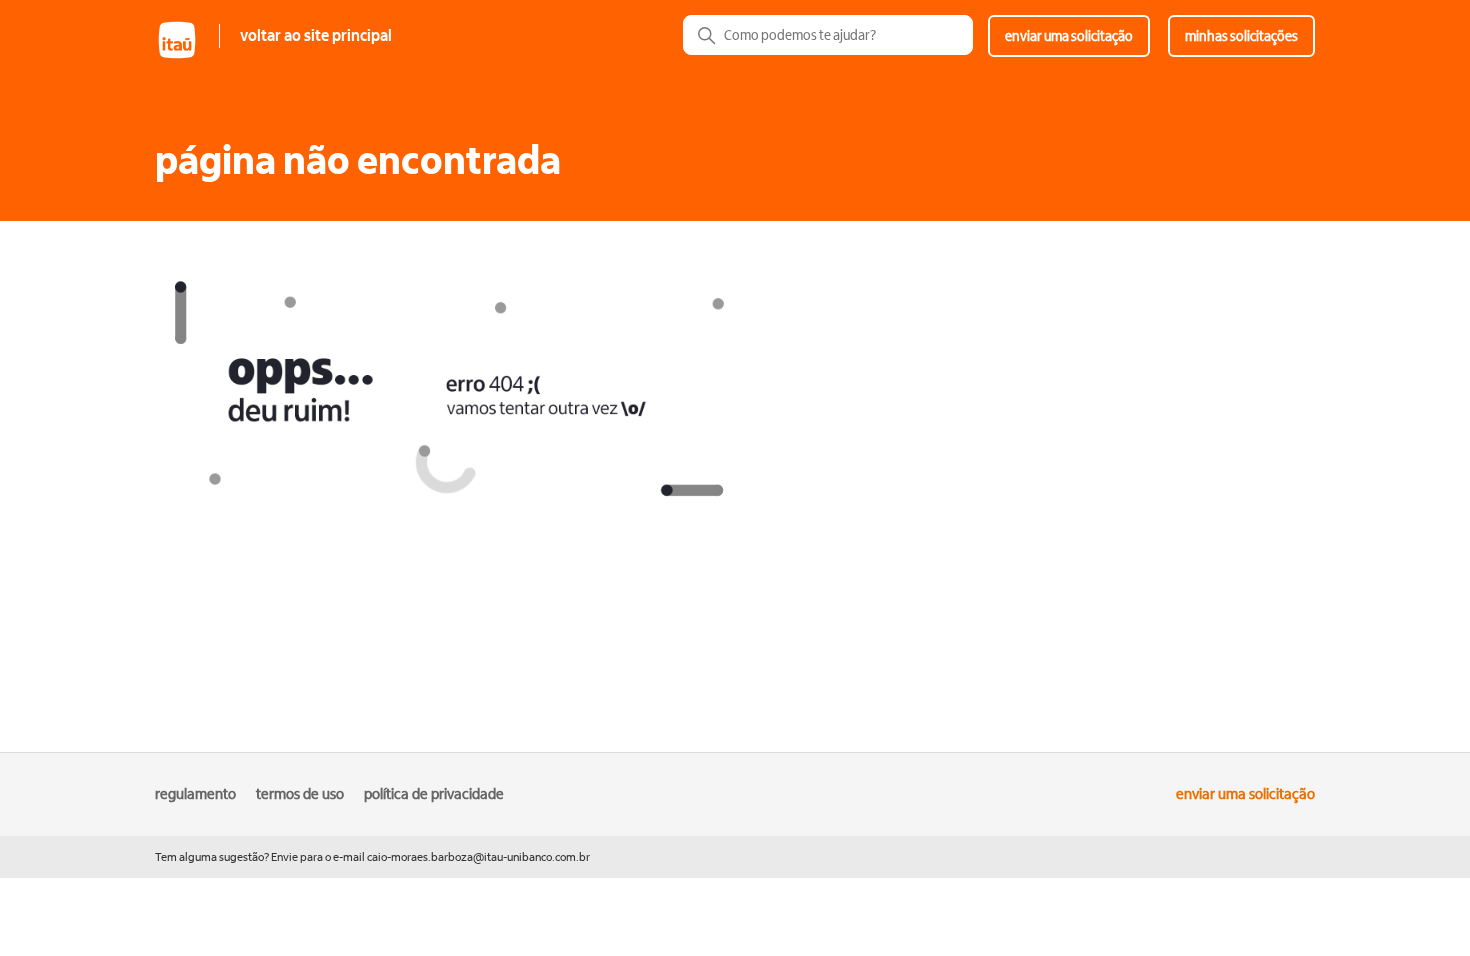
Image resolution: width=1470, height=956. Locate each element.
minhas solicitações (1241, 36)
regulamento (195, 794)
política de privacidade (434, 794)
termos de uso (300, 794)
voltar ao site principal (316, 36)
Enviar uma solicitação (1069, 36)
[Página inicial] (187, 57)
